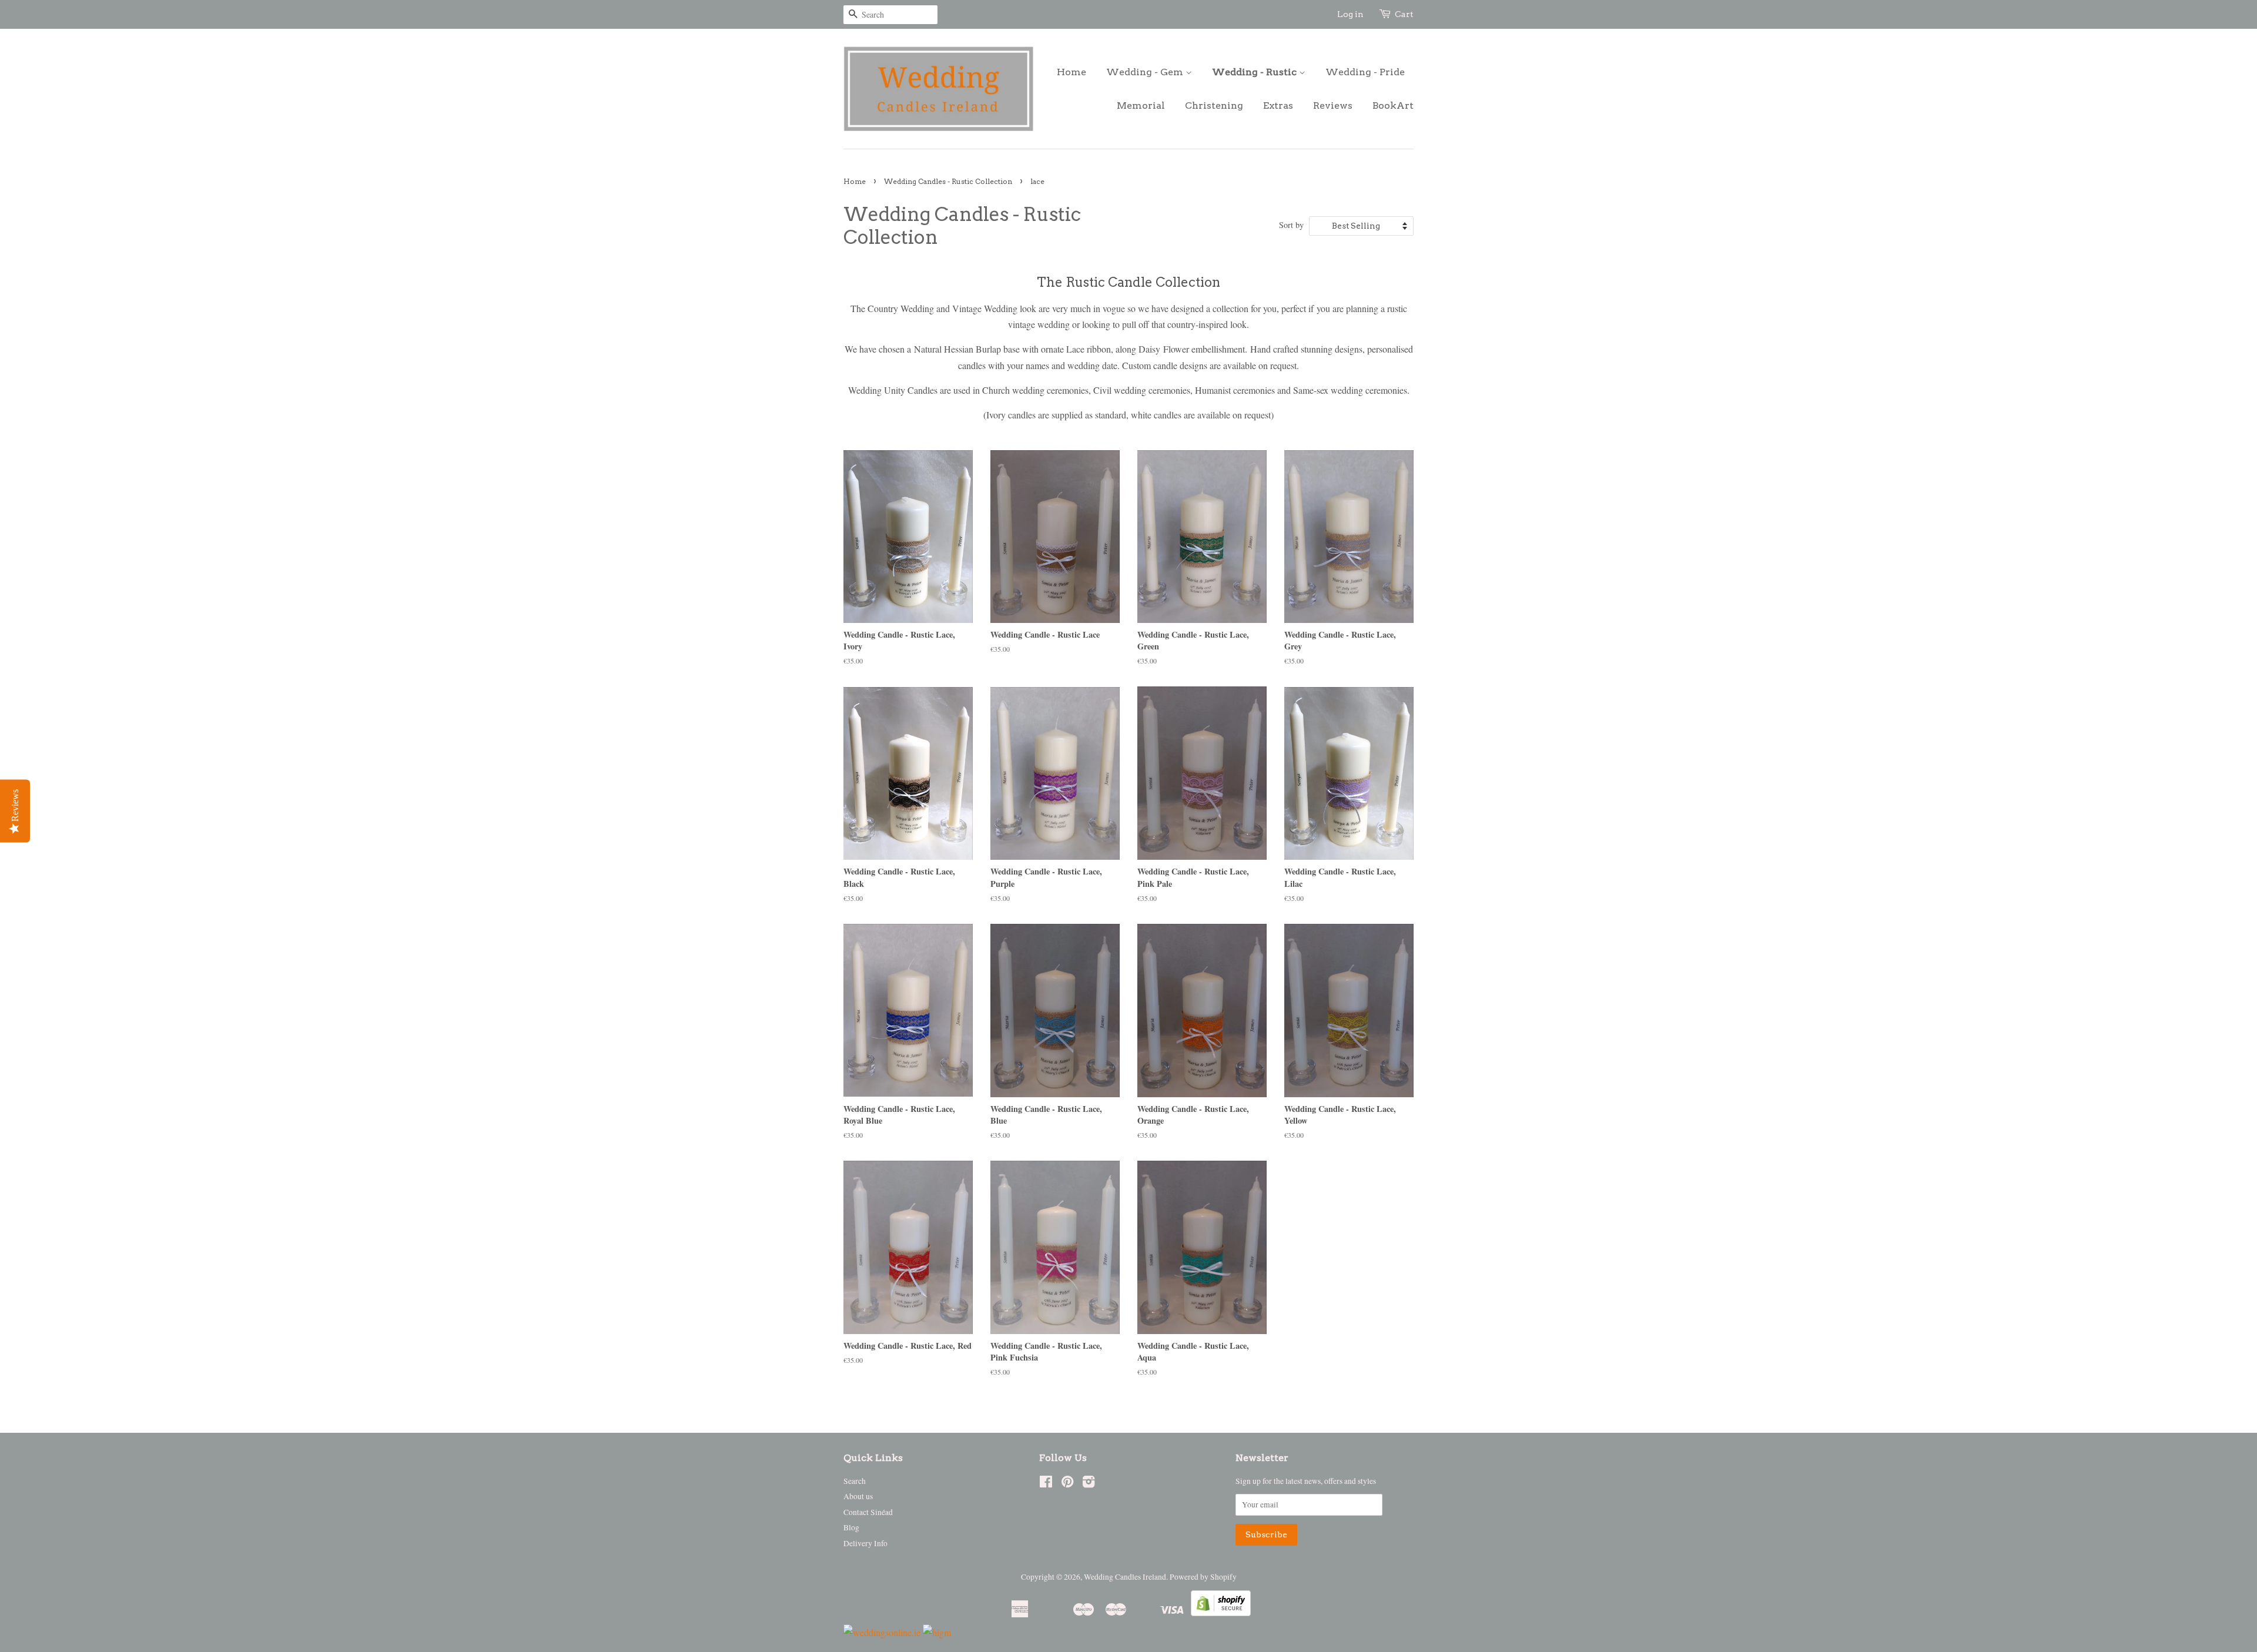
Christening (1214, 105)
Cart (1404, 14)
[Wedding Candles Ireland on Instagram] (1089, 1484)
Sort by (1291, 225)
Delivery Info (865, 1543)
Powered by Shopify (1203, 1577)
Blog (851, 1527)
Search (855, 1481)
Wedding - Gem (1146, 72)
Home (1071, 72)
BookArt (1393, 105)
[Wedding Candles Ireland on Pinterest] (1067, 1484)
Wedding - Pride (1365, 72)
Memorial (1141, 105)
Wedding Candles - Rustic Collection (948, 181)
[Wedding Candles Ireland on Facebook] (1046, 1484)
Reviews (1333, 105)
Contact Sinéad (868, 1512)
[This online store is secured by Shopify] (1221, 1612)
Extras (1278, 105)
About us (858, 1496)
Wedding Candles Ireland (1125, 1577)
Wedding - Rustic (1255, 72)
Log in (1350, 14)
